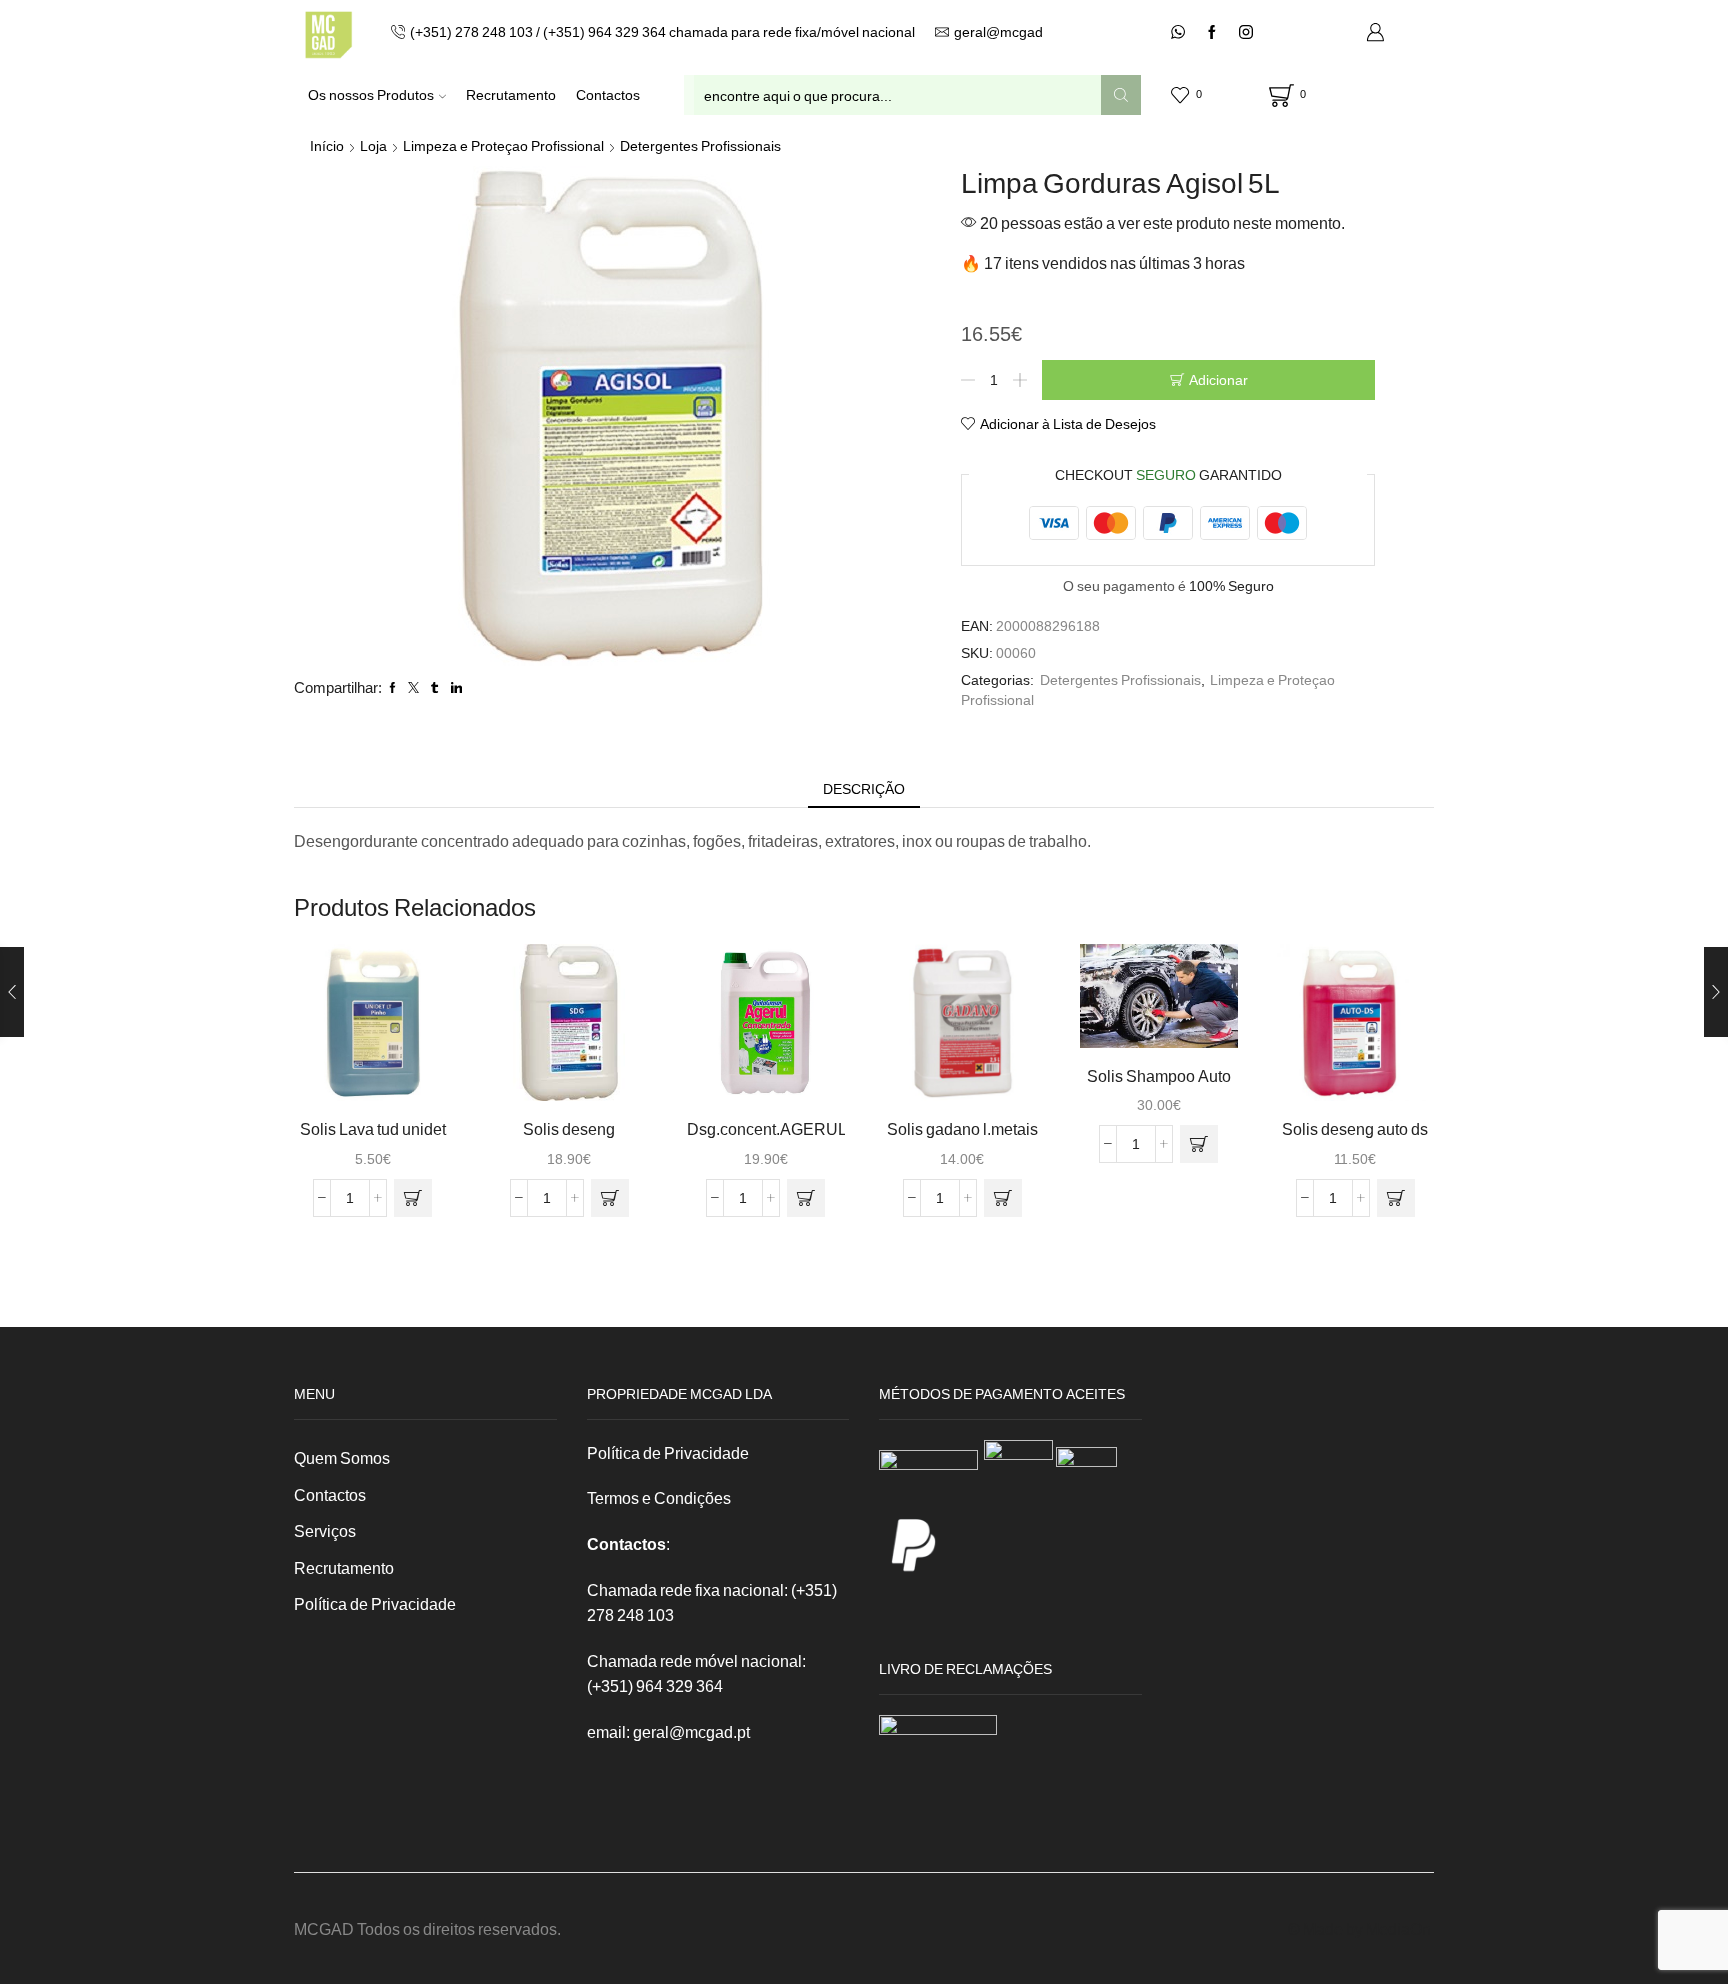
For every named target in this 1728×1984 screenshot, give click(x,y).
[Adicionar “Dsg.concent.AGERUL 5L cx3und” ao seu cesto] (806, 1198)
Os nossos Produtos (371, 94)
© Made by (1327, 1928)
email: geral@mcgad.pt (668, 1731)
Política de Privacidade (375, 1603)
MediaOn (1398, 1928)
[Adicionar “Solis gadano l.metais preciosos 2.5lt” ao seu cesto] (1003, 1198)
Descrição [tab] (864, 788)
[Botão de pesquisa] (1121, 95)
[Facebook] (1212, 33)
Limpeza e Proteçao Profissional (503, 145)
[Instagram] (1246, 33)
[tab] (864, 789)
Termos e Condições (659, 1497)
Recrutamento (511, 94)
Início (327, 145)
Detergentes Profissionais (700, 145)
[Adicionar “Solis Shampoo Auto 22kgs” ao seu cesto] (1199, 1144)
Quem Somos (342, 1457)
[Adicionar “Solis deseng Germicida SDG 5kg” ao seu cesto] (610, 1198)
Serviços (325, 1530)
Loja (373, 145)
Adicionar (1218, 379)
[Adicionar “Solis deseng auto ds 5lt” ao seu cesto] (1396, 1198)
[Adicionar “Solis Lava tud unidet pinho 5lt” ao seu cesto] (413, 1198)
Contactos (608, 94)
